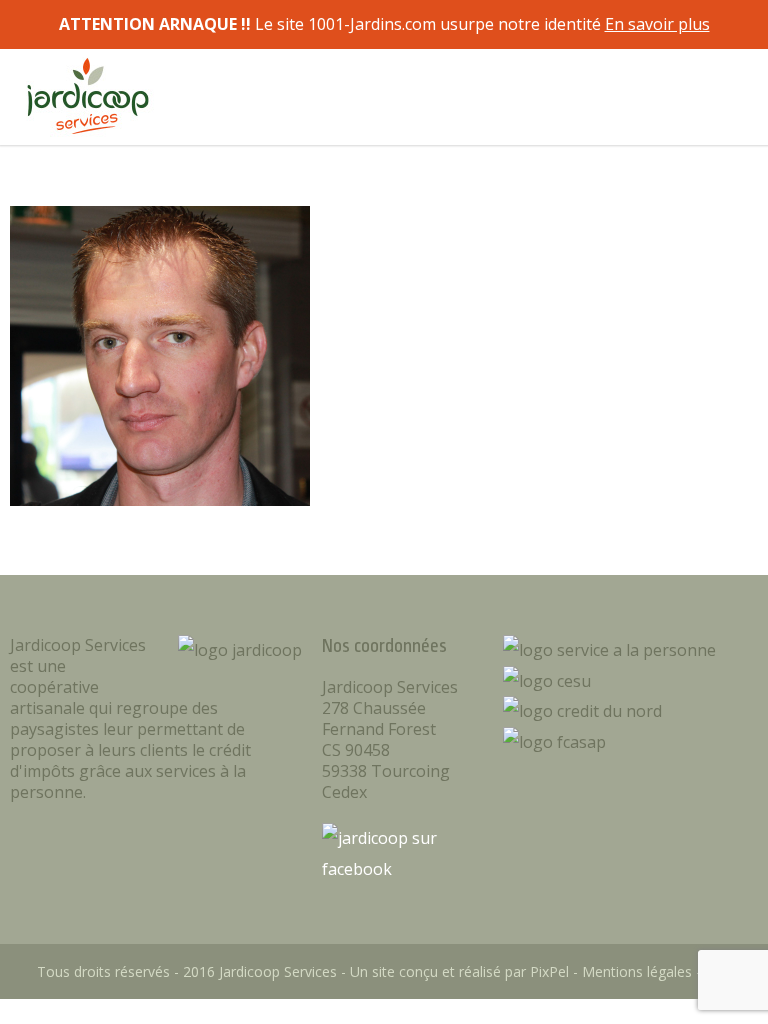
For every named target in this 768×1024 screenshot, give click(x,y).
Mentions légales (637, 971)
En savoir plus (657, 24)
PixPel (549, 971)
